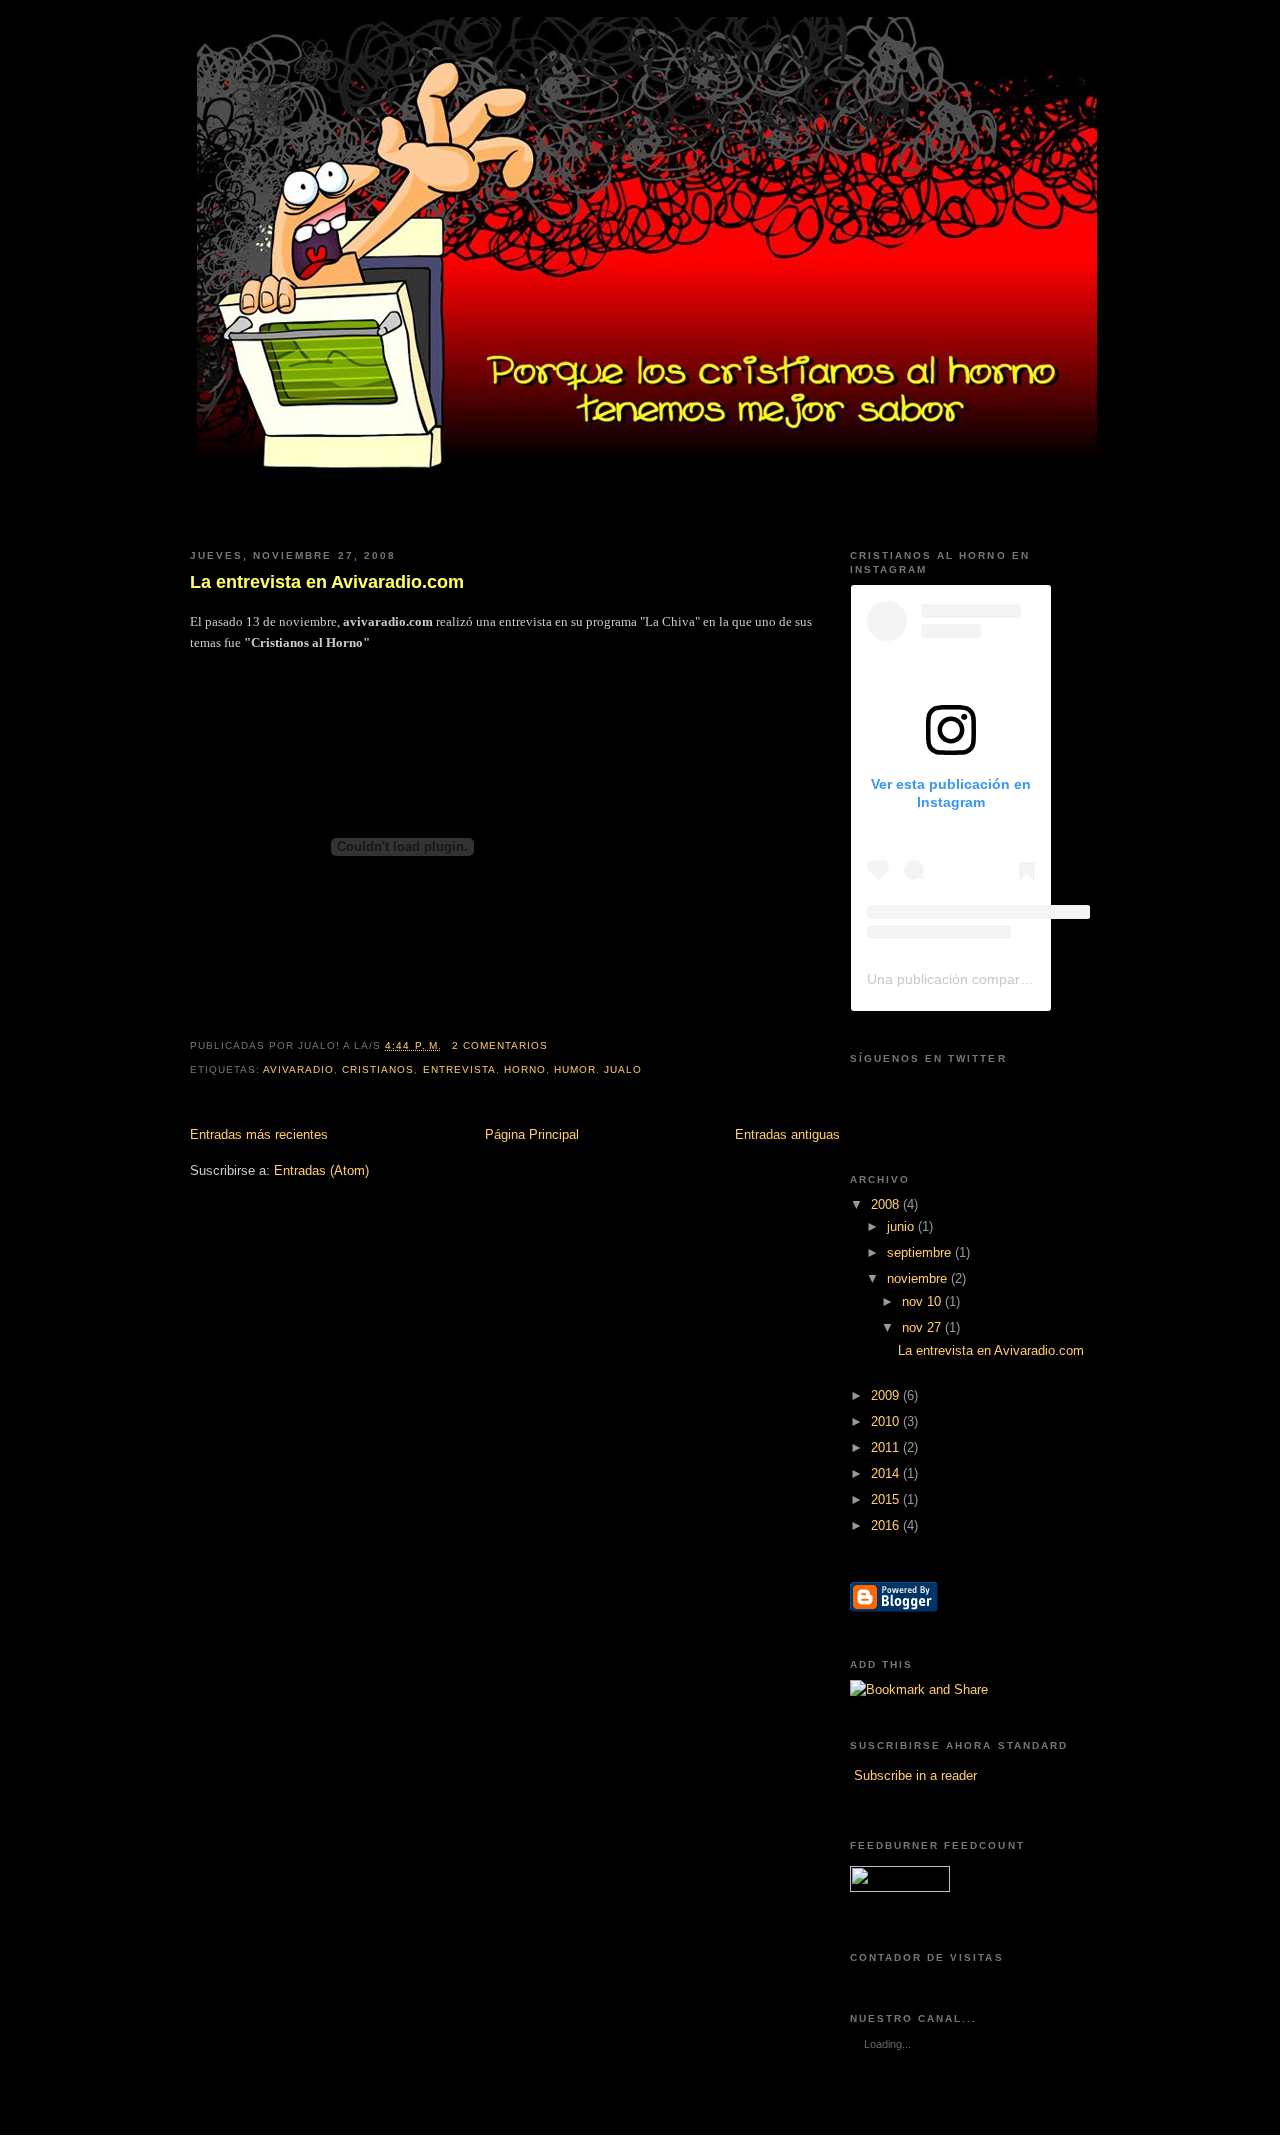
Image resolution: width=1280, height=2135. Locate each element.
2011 (887, 1447)
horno (525, 1069)
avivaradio (298, 1069)
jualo (623, 1069)
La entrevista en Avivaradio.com (327, 582)
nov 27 (923, 1327)
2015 (887, 1499)
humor (575, 1069)
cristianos (378, 1069)
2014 (887, 1473)
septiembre (921, 1252)
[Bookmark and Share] (919, 1689)
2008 (887, 1204)
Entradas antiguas (787, 1134)
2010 (887, 1421)
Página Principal (532, 1134)
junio (902, 1226)
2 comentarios (500, 1045)
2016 (887, 1525)
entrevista (459, 1069)
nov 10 (923, 1301)
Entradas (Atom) (321, 1170)
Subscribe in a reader (915, 1775)
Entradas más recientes (259, 1134)
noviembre (919, 1278)
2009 (887, 1395)
